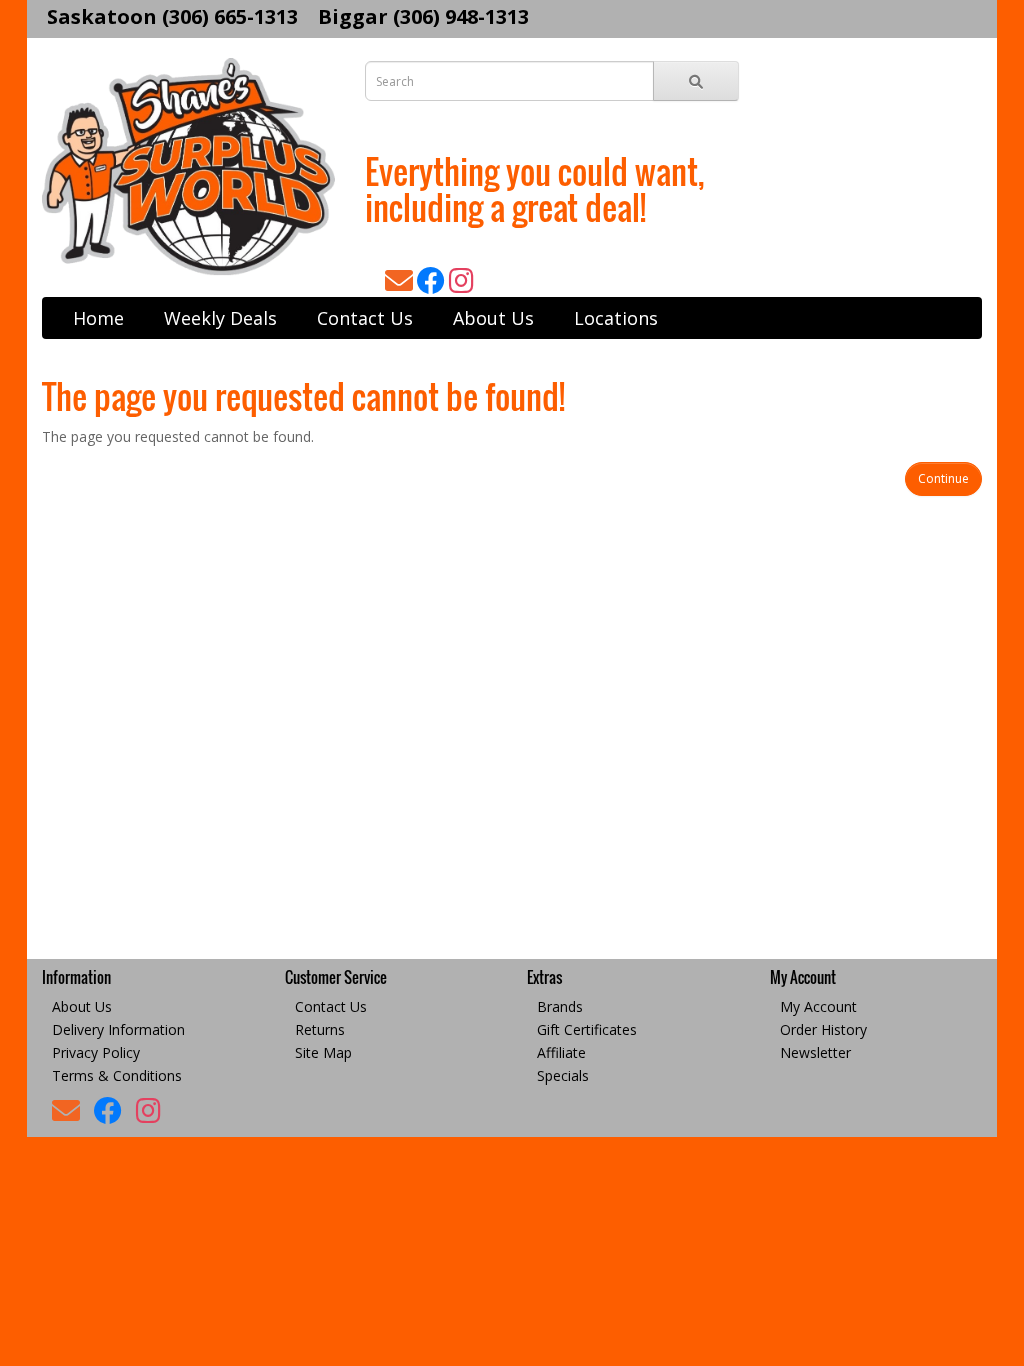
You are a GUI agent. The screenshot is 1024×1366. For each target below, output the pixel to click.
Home (98, 318)
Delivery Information (118, 1029)
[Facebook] (433, 285)
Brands (560, 1006)
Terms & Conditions (117, 1075)
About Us (493, 318)
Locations (616, 318)
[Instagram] (461, 285)
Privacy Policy (96, 1052)
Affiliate (561, 1052)
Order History (823, 1029)
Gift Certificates (587, 1029)
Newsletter (815, 1052)
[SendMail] (401, 285)
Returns (320, 1029)
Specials (563, 1075)
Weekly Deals (220, 318)
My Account (818, 1006)
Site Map (323, 1052)
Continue (943, 478)
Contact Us (365, 318)
